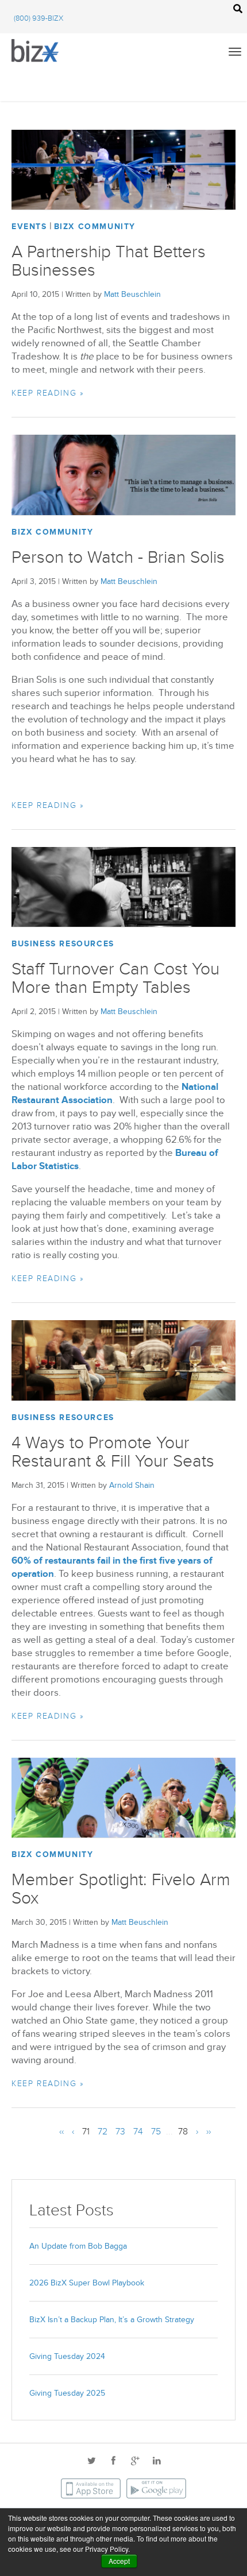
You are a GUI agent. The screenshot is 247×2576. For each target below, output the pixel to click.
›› (209, 2132)
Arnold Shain (132, 1485)
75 (156, 2132)
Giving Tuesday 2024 (67, 2356)
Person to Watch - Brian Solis (118, 558)
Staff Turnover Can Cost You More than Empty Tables (115, 978)
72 (103, 2132)
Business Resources (63, 944)
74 (138, 2132)
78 (183, 2132)
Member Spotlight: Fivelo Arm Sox (121, 1889)
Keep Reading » (48, 393)
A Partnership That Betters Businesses (109, 261)
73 (120, 2132)
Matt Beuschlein (132, 294)
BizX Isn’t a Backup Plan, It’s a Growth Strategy (112, 2320)
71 (86, 2132)
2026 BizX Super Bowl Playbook (87, 2283)
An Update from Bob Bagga (78, 2246)
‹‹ (61, 2132)
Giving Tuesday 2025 (67, 2393)
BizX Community (95, 227)
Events (29, 227)
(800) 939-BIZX (38, 18)
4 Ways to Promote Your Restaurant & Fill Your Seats (113, 1452)
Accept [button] (119, 2561)
